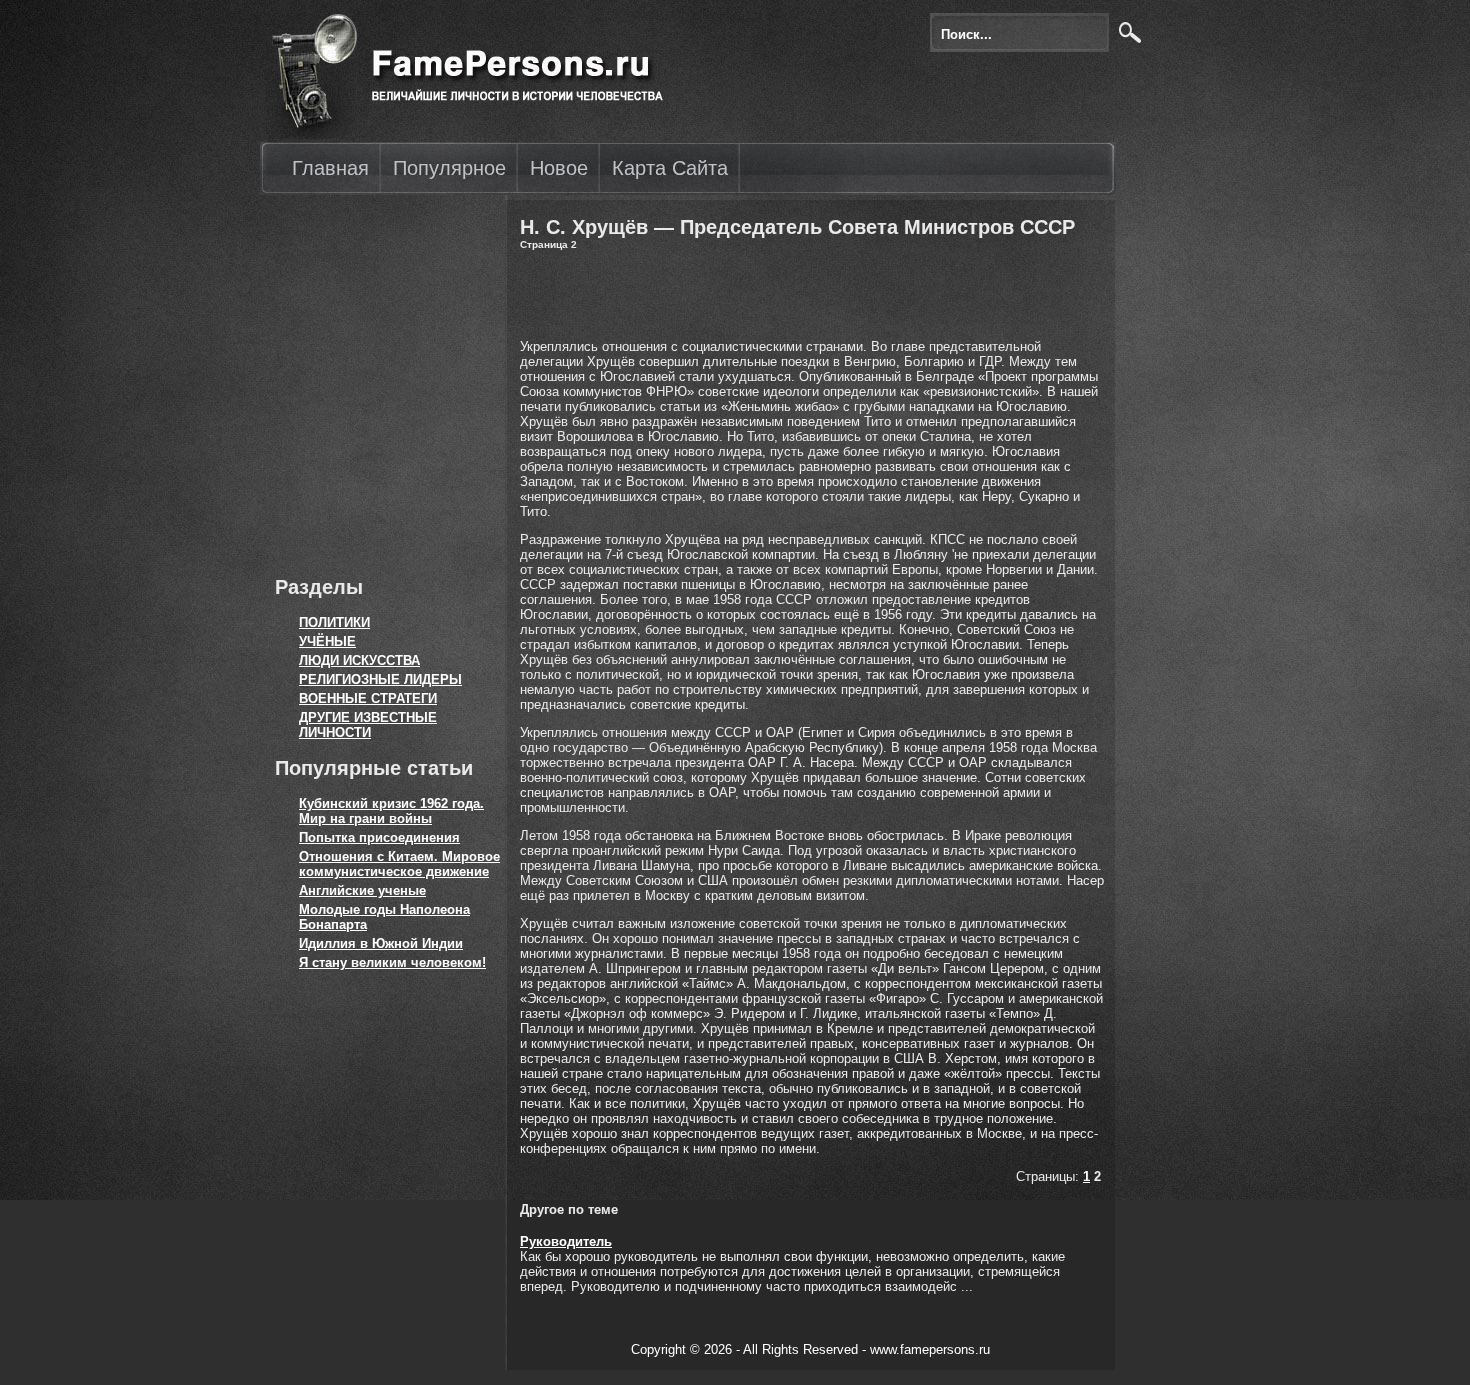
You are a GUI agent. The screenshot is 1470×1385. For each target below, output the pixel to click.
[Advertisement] (380, 380)
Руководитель (566, 1241)
